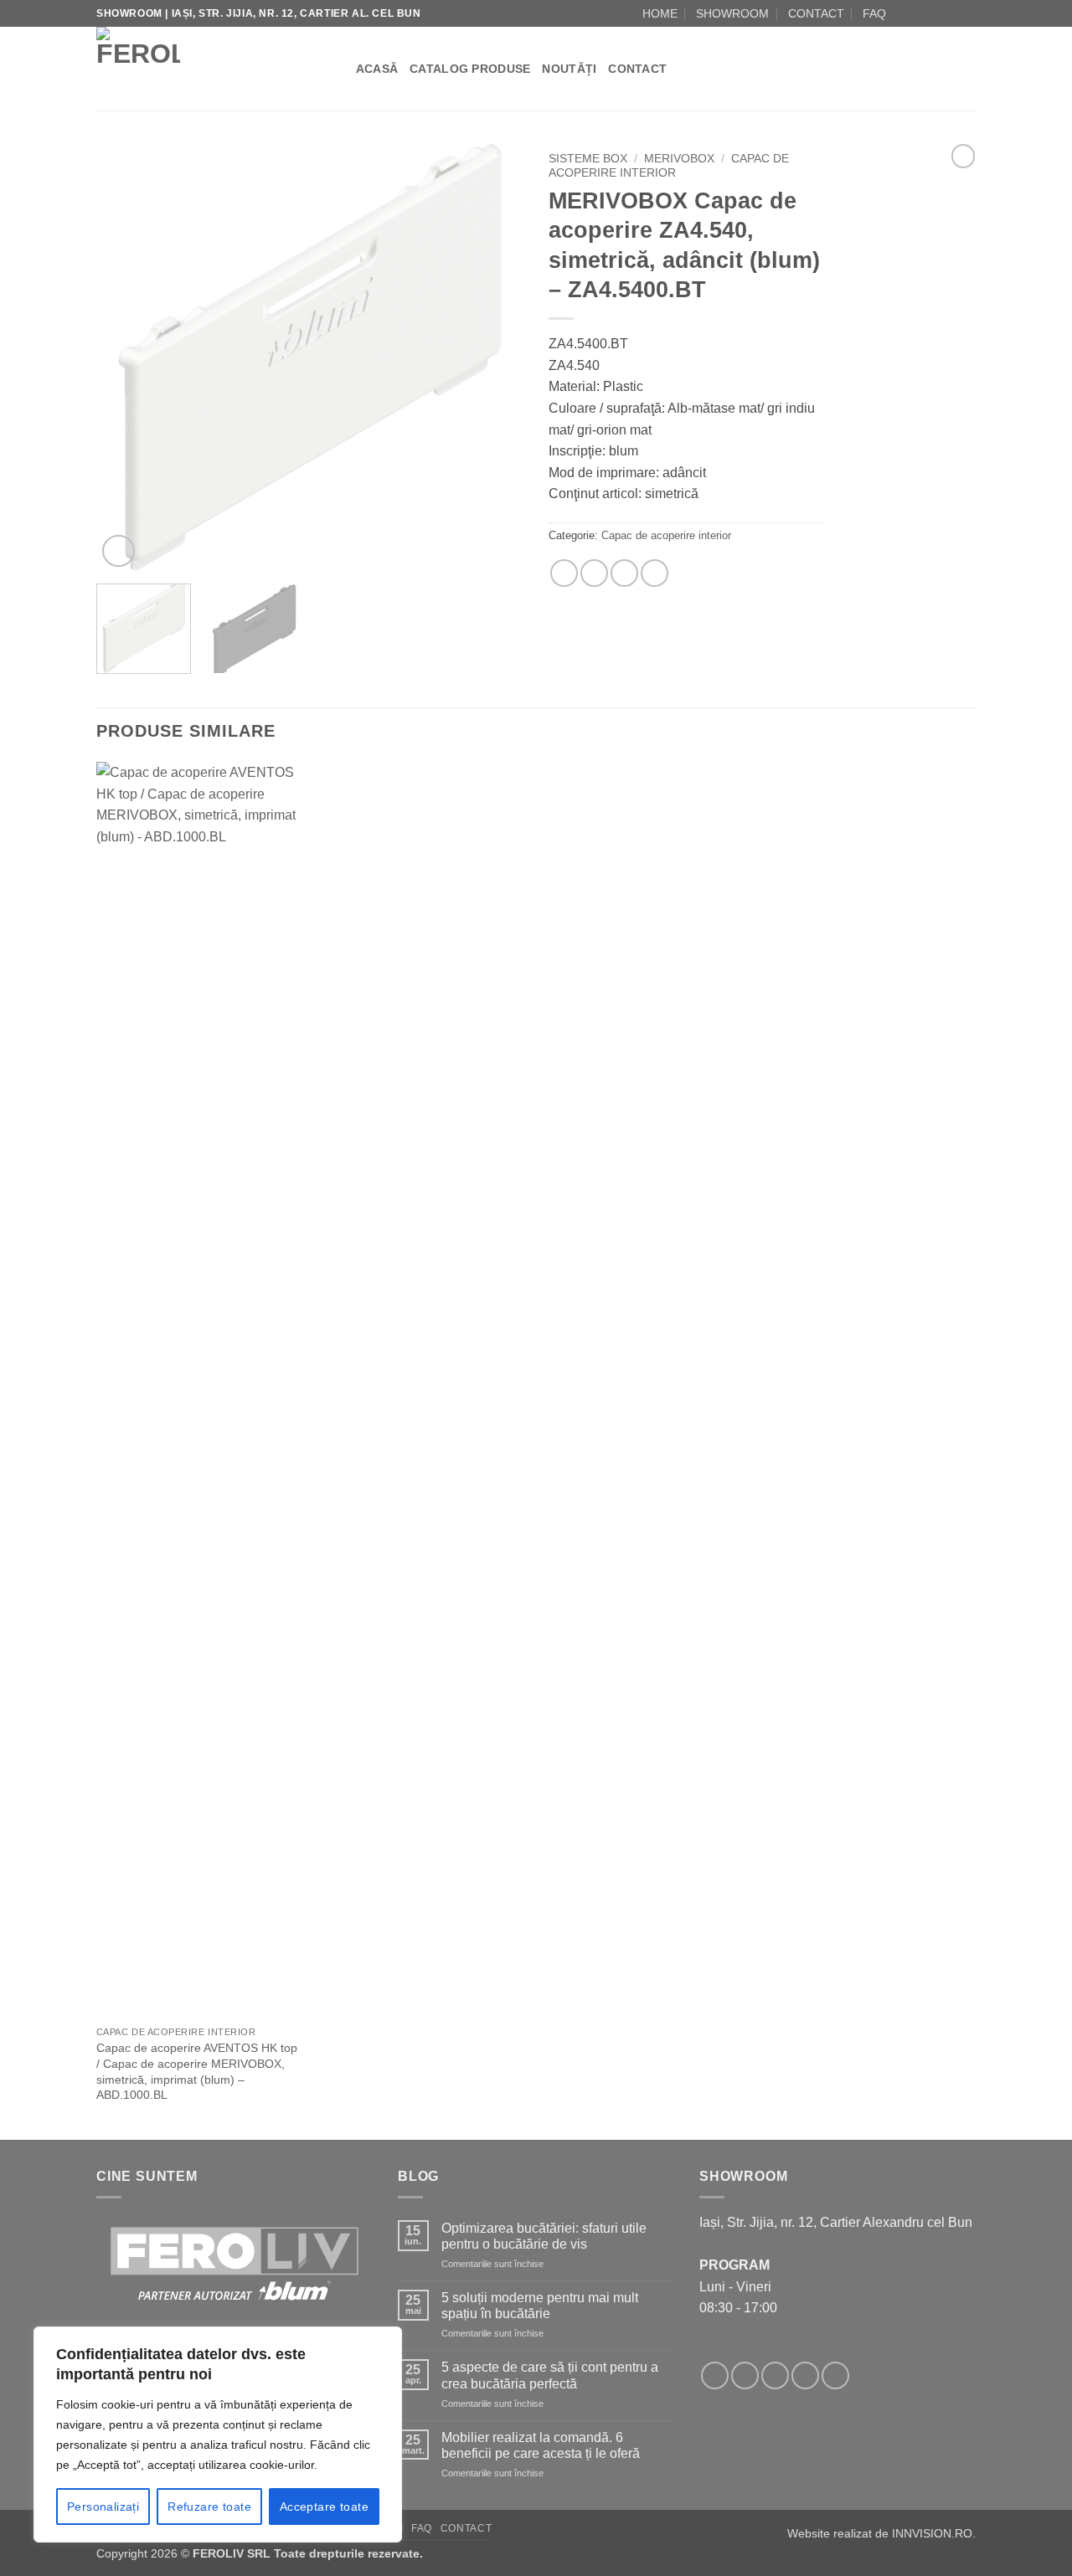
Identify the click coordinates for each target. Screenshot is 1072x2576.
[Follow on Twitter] (775, 2375)
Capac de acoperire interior (669, 165)
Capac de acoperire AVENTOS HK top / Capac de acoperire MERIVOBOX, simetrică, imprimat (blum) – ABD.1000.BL (197, 2071)
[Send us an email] (935, 13)
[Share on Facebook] (564, 573)
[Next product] (963, 156)
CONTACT (816, 13)
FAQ (874, 13)
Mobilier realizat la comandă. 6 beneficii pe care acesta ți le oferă (541, 2445)
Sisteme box (588, 159)
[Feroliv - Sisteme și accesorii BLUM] (201, 69)
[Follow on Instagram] (920, 13)
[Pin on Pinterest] (624, 573)
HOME (660, 13)
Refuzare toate (209, 2507)
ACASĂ (377, 69)
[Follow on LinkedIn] (967, 13)
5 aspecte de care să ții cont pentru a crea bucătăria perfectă (550, 2375)
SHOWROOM (732, 13)
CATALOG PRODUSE (470, 69)
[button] (119, 551)
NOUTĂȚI (569, 69)
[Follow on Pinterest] (835, 2375)
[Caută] (337, 69)
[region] (218, 2435)
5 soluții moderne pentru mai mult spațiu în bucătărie (540, 2306)
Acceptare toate (324, 2507)
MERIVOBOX (679, 159)
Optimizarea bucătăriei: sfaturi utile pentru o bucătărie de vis (544, 2236)
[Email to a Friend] (594, 573)
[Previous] (126, 357)
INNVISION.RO (932, 2533)
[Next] (494, 357)
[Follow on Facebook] (904, 13)
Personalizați (103, 2507)
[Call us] (951, 13)
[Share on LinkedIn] (655, 573)
